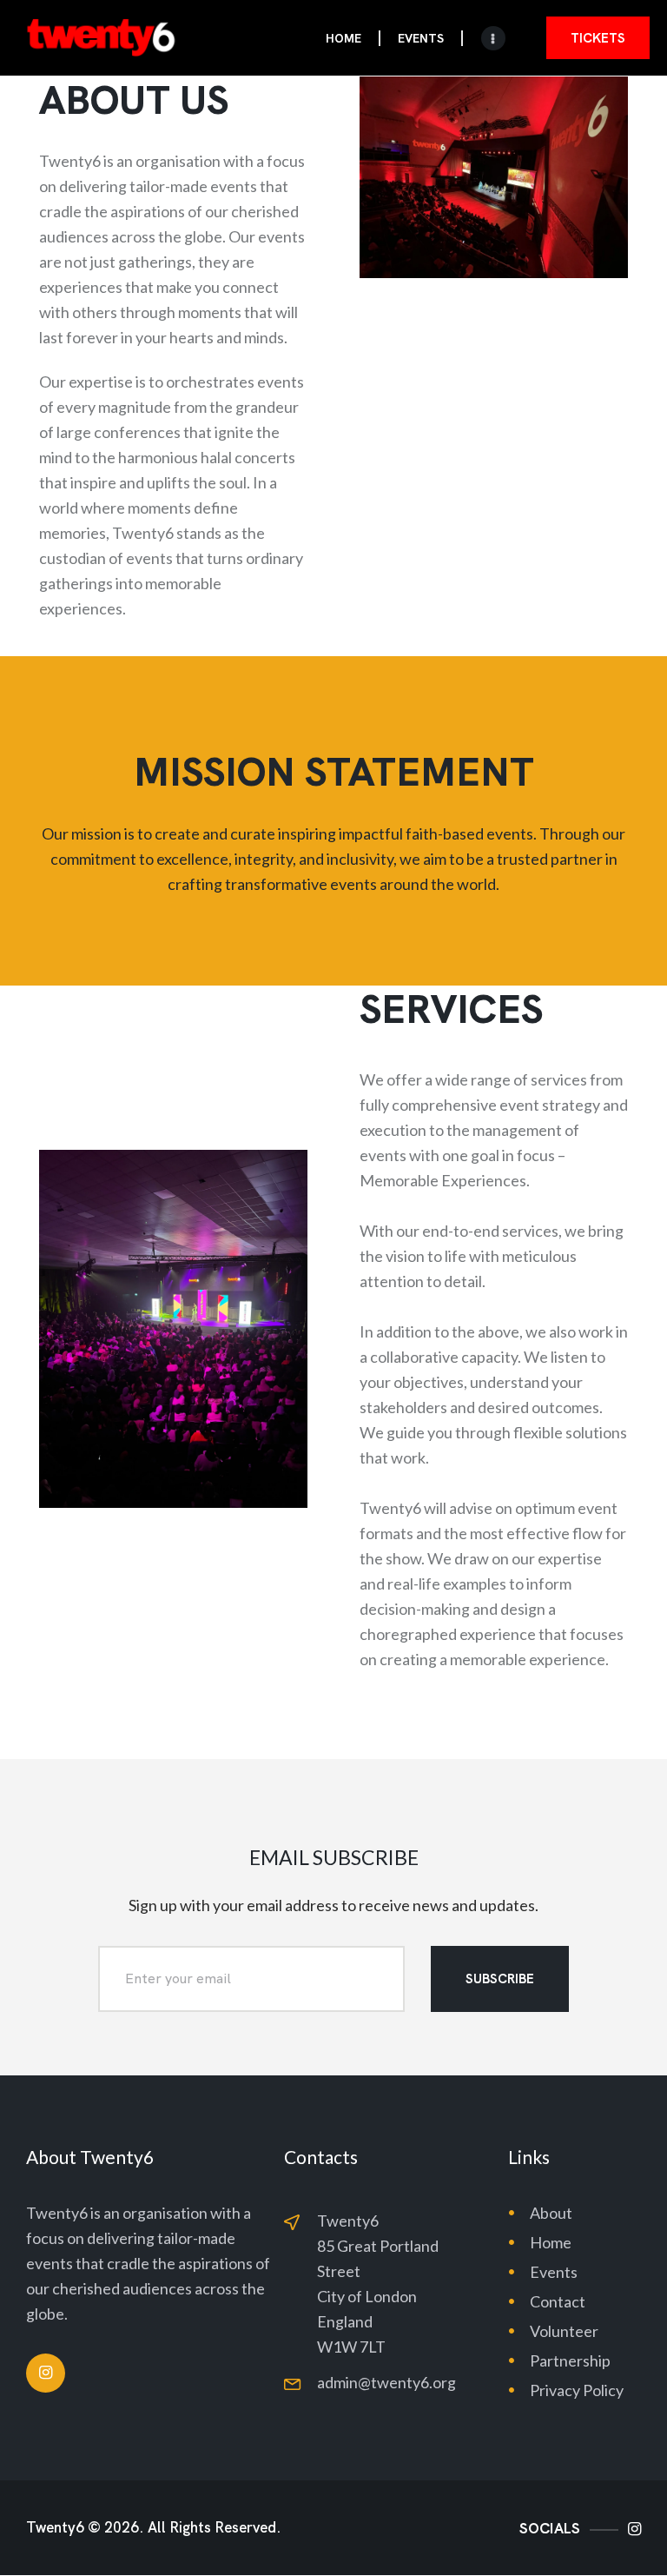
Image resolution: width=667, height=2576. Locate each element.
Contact (558, 2301)
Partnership (570, 2360)
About (551, 2213)
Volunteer (564, 2331)
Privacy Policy (577, 2390)
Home (551, 2242)
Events (554, 2272)
